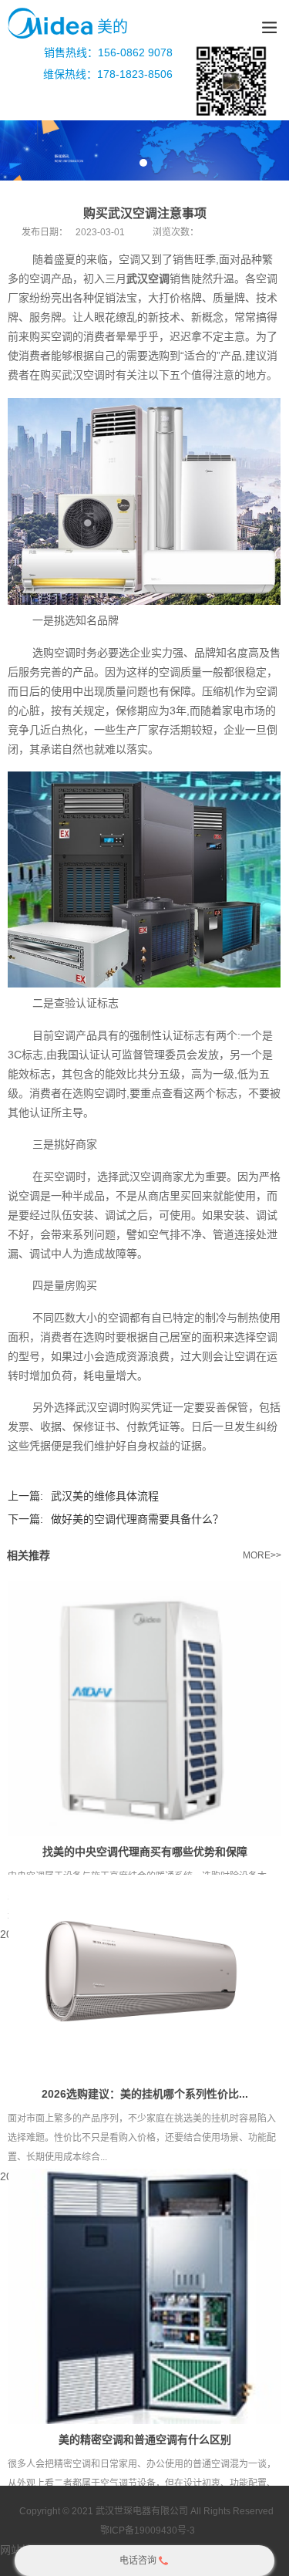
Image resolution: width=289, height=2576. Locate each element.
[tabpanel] (144, 150)
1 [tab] (143, 163)
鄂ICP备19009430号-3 (148, 2530)
